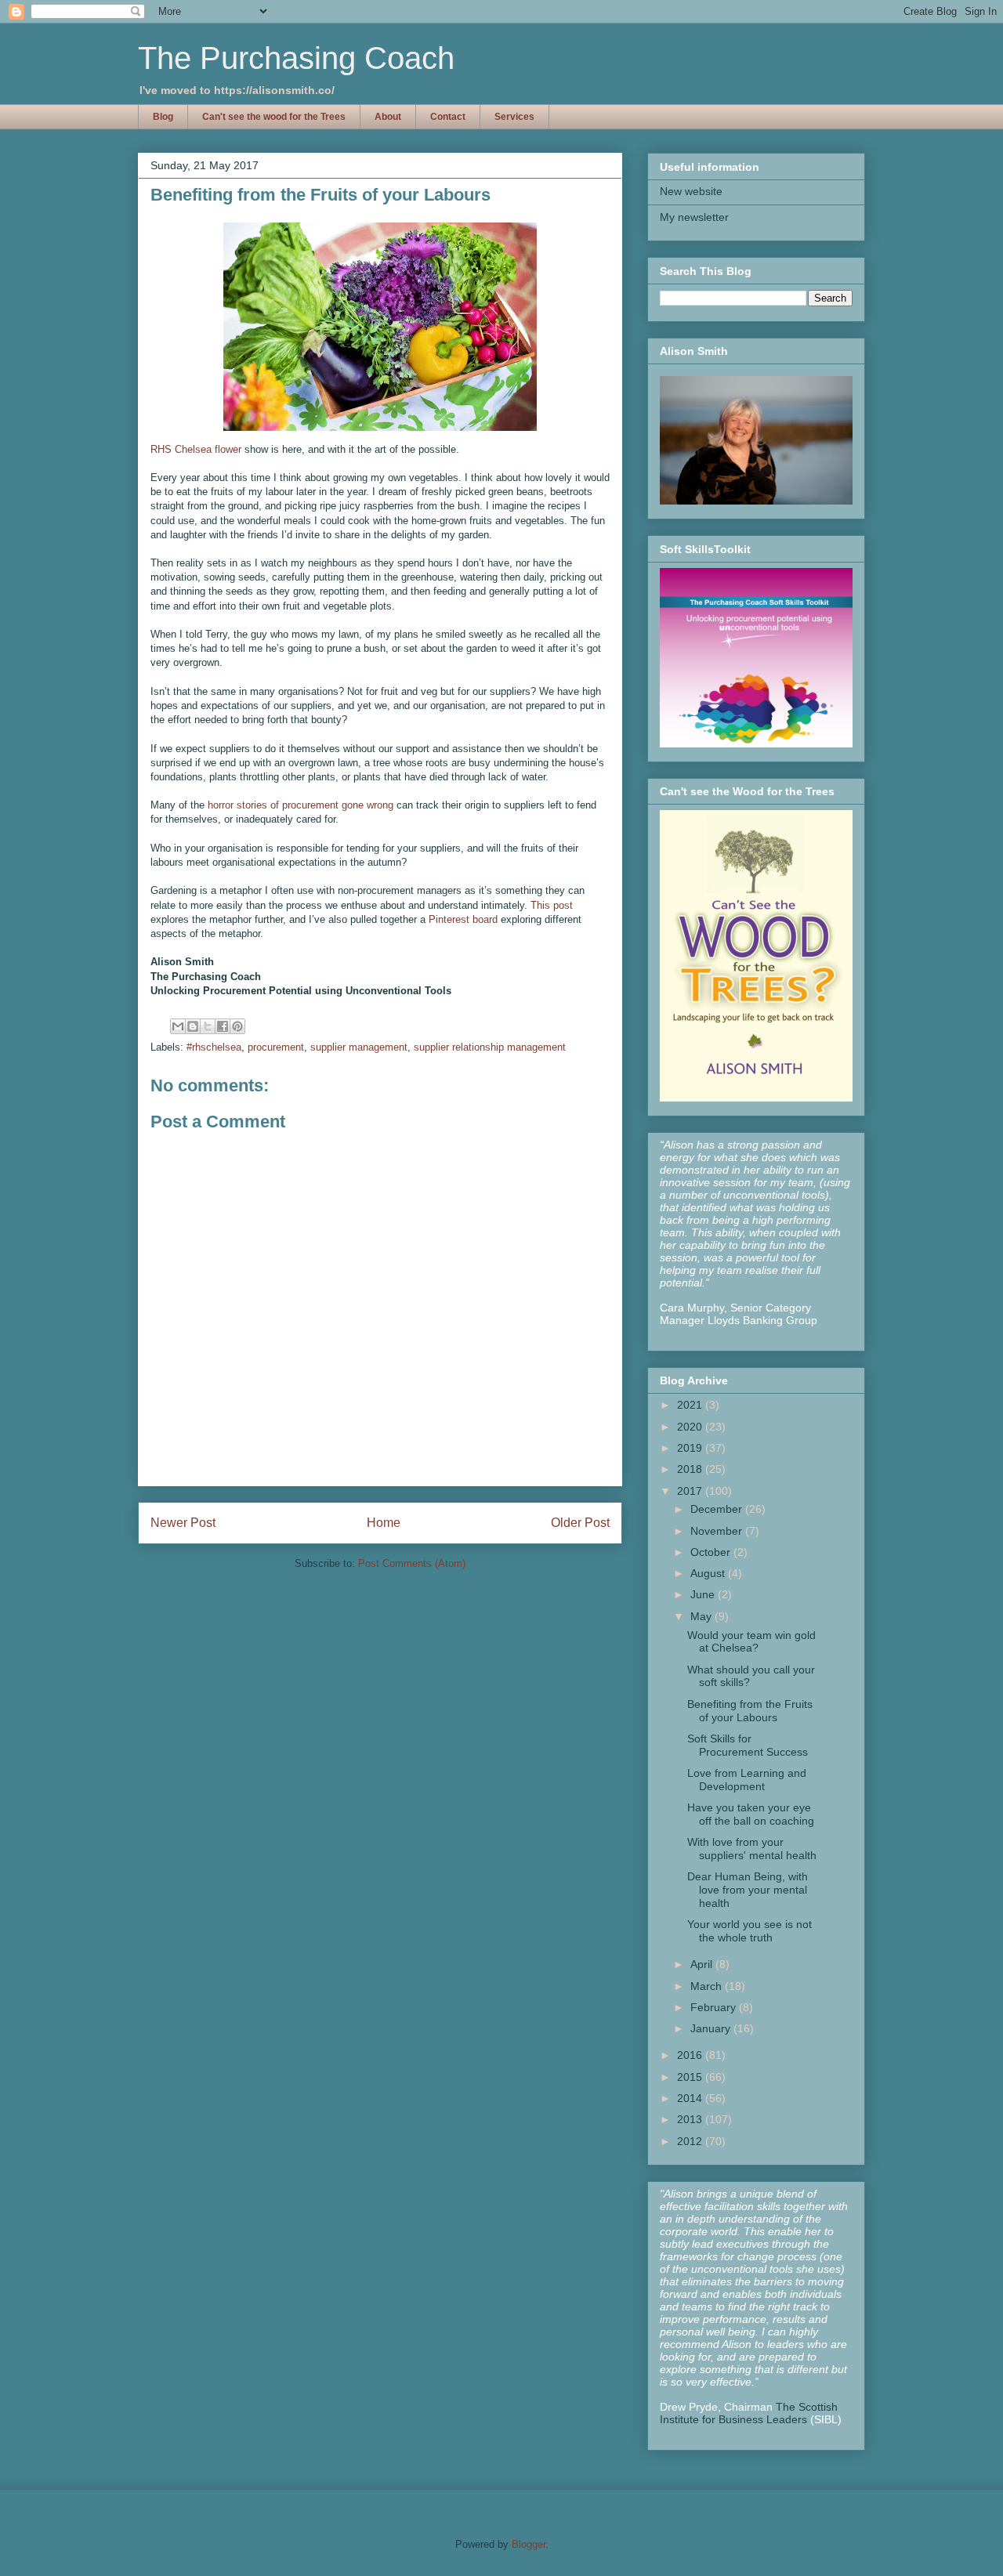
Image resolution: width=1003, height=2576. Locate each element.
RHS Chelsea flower (196, 449)
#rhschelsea (214, 1047)
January (712, 2028)
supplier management (359, 1047)
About (388, 117)
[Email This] (178, 1026)
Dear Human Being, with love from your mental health (748, 1890)
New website (691, 191)
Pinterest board (463, 919)
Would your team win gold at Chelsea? (751, 1642)
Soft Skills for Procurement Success (748, 1745)
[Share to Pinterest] (237, 1026)
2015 (691, 2077)
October (712, 1552)
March (708, 1986)
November (718, 1531)
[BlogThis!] (193, 1026)
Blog (163, 117)
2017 (691, 1491)
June (704, 1594)
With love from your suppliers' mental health (752, 1849)
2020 (691, 1427)
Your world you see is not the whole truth (750, 1931)
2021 (691, 1405)
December (718, 1509)
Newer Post (183, 1523)
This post (552, 905)
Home (384, 1523)
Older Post (580, 1523)
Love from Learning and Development (747, 1780)
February (715, 2007)
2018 (691, 1469)
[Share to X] (208, 1026)
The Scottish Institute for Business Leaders (749, 2413)
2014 (691, 2098)
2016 (691, 2055)
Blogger (529, 2544)
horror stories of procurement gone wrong (301, 805)
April (703, 1964)
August (709, 1573)
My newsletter (694, 217)
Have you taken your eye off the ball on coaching (751, 1814)
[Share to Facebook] (223, 1026)
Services (514, 117)
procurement (276, 1047)
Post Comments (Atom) (412, 1563)
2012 (691, 2141)
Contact (448, 117)
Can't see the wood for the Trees (274, 117)
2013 (691, 2119)
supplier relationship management (490, 1047)
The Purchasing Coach (296, 58)
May (702, 1616)
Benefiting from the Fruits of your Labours (750, 1711)
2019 (691, 1448)
